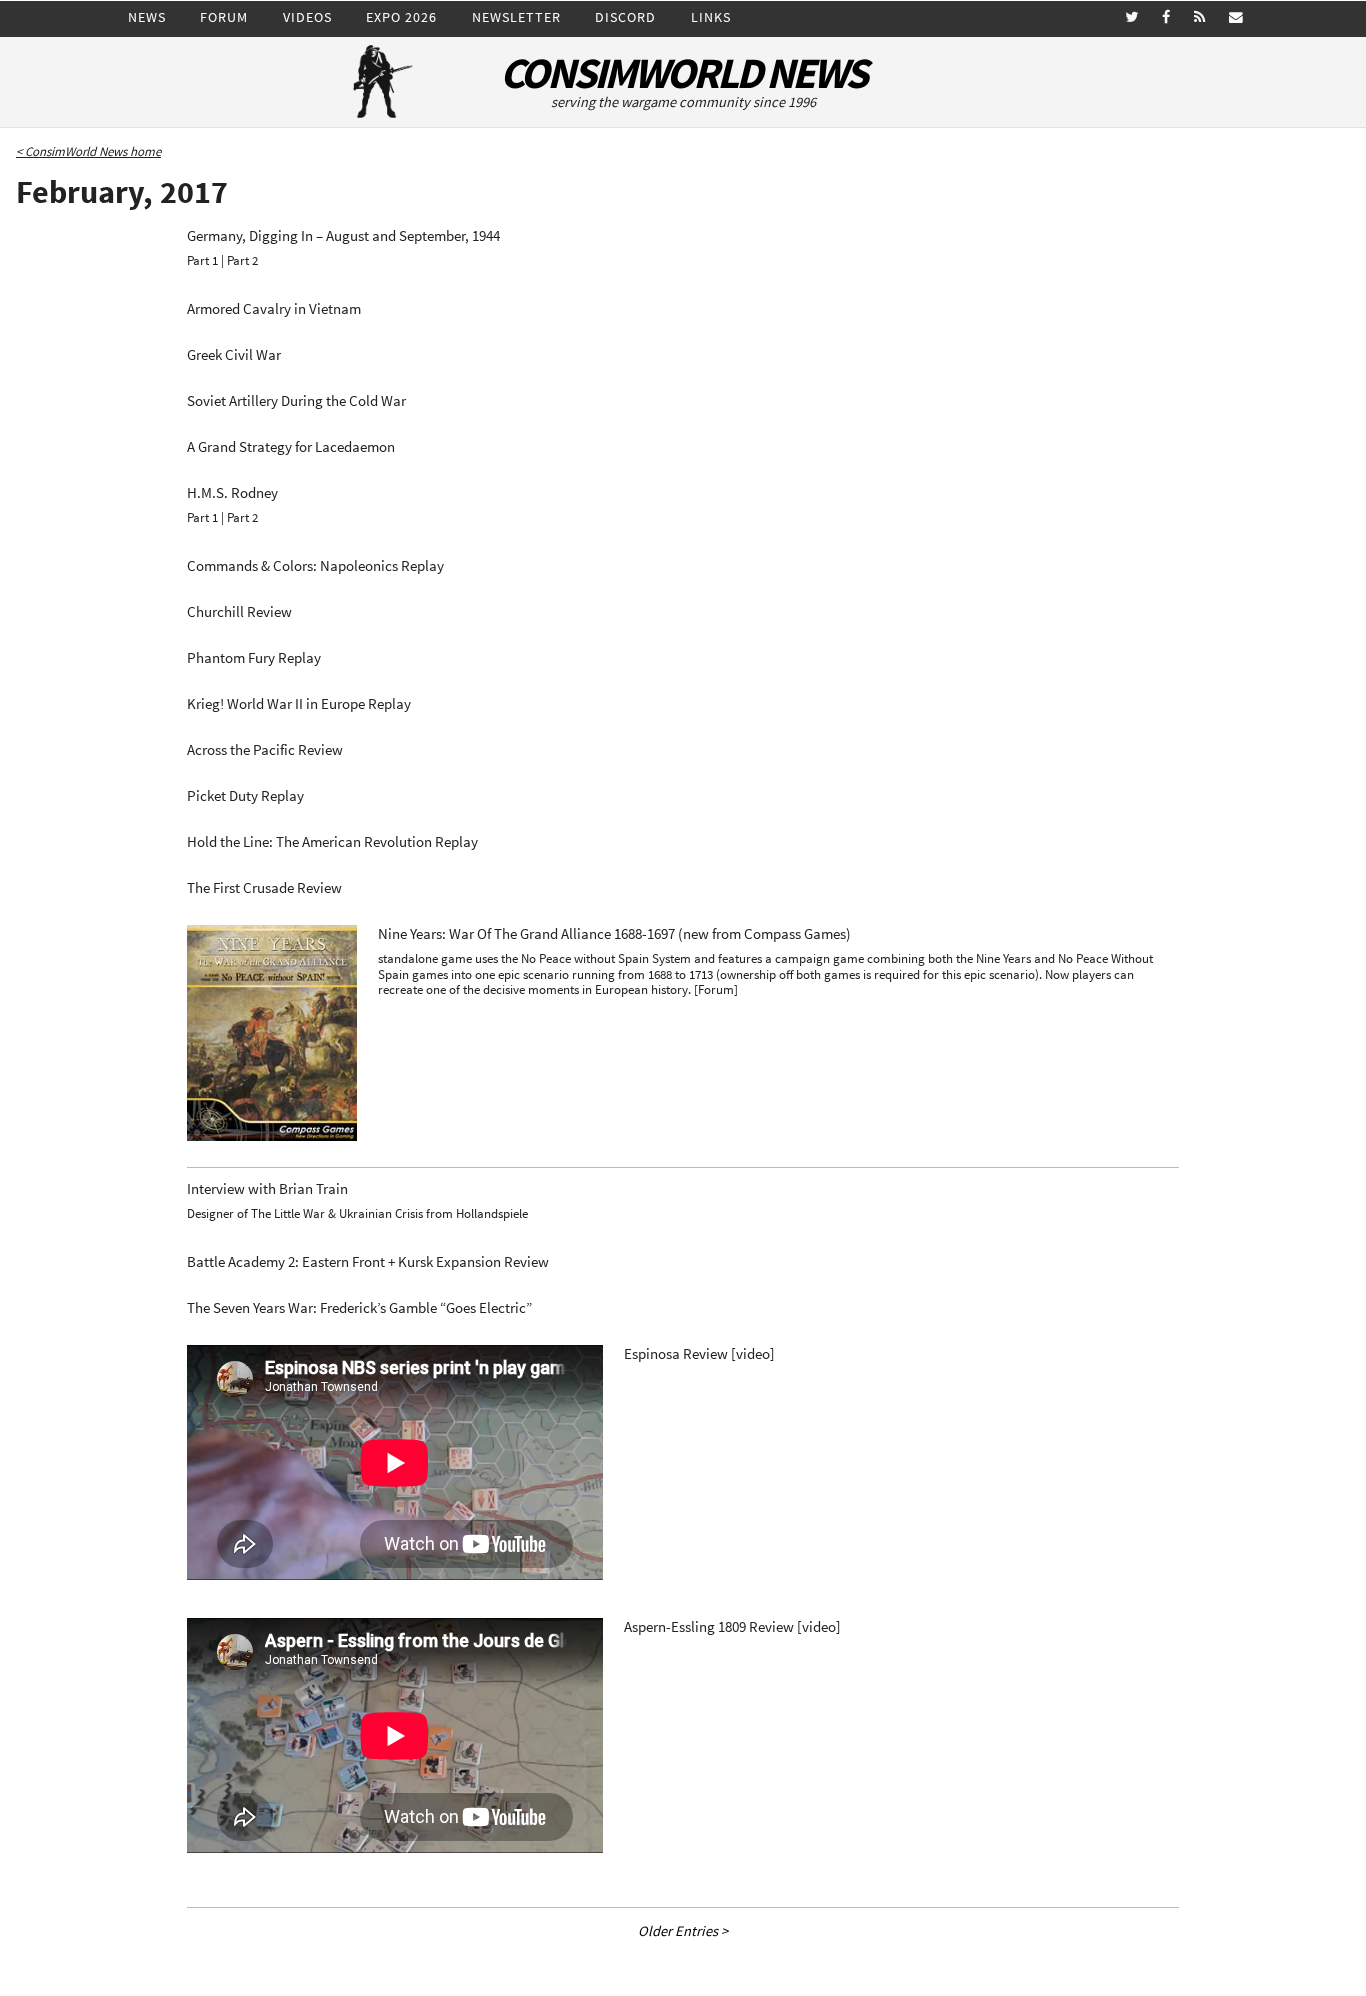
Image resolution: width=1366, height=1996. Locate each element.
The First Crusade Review (264, 888)
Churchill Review (239, 612)
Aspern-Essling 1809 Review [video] (732, 1627)
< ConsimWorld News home (88, 151)
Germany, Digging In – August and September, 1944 (343, 236)
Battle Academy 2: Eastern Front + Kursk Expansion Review (368, 1262)
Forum (224, 17)
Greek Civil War (234, 355)
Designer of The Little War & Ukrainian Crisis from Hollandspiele (357, 1213)
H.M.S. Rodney (232, 493)
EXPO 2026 (401, 17)
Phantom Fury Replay (254, 658)
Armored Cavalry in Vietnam (274, 309)
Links (711, 17)
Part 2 (242, 260)
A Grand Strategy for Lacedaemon (291, 447)
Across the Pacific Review (265, 750)
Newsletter (516, 17)
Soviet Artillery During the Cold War (296, 401)
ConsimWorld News (683, 73)
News (147, 17)
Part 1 (202, 260)
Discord (625, 17)
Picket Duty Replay (245, 796)
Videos (307, 17)
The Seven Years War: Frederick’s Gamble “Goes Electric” (359, 1308)
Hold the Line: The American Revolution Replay (332, 842)
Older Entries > (683, 1931)
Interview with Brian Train (267, 1189)
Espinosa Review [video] (699, 1354)
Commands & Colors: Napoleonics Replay (315, 566)
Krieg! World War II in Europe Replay (299, 704)
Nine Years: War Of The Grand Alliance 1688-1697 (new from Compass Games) (614, 934)
